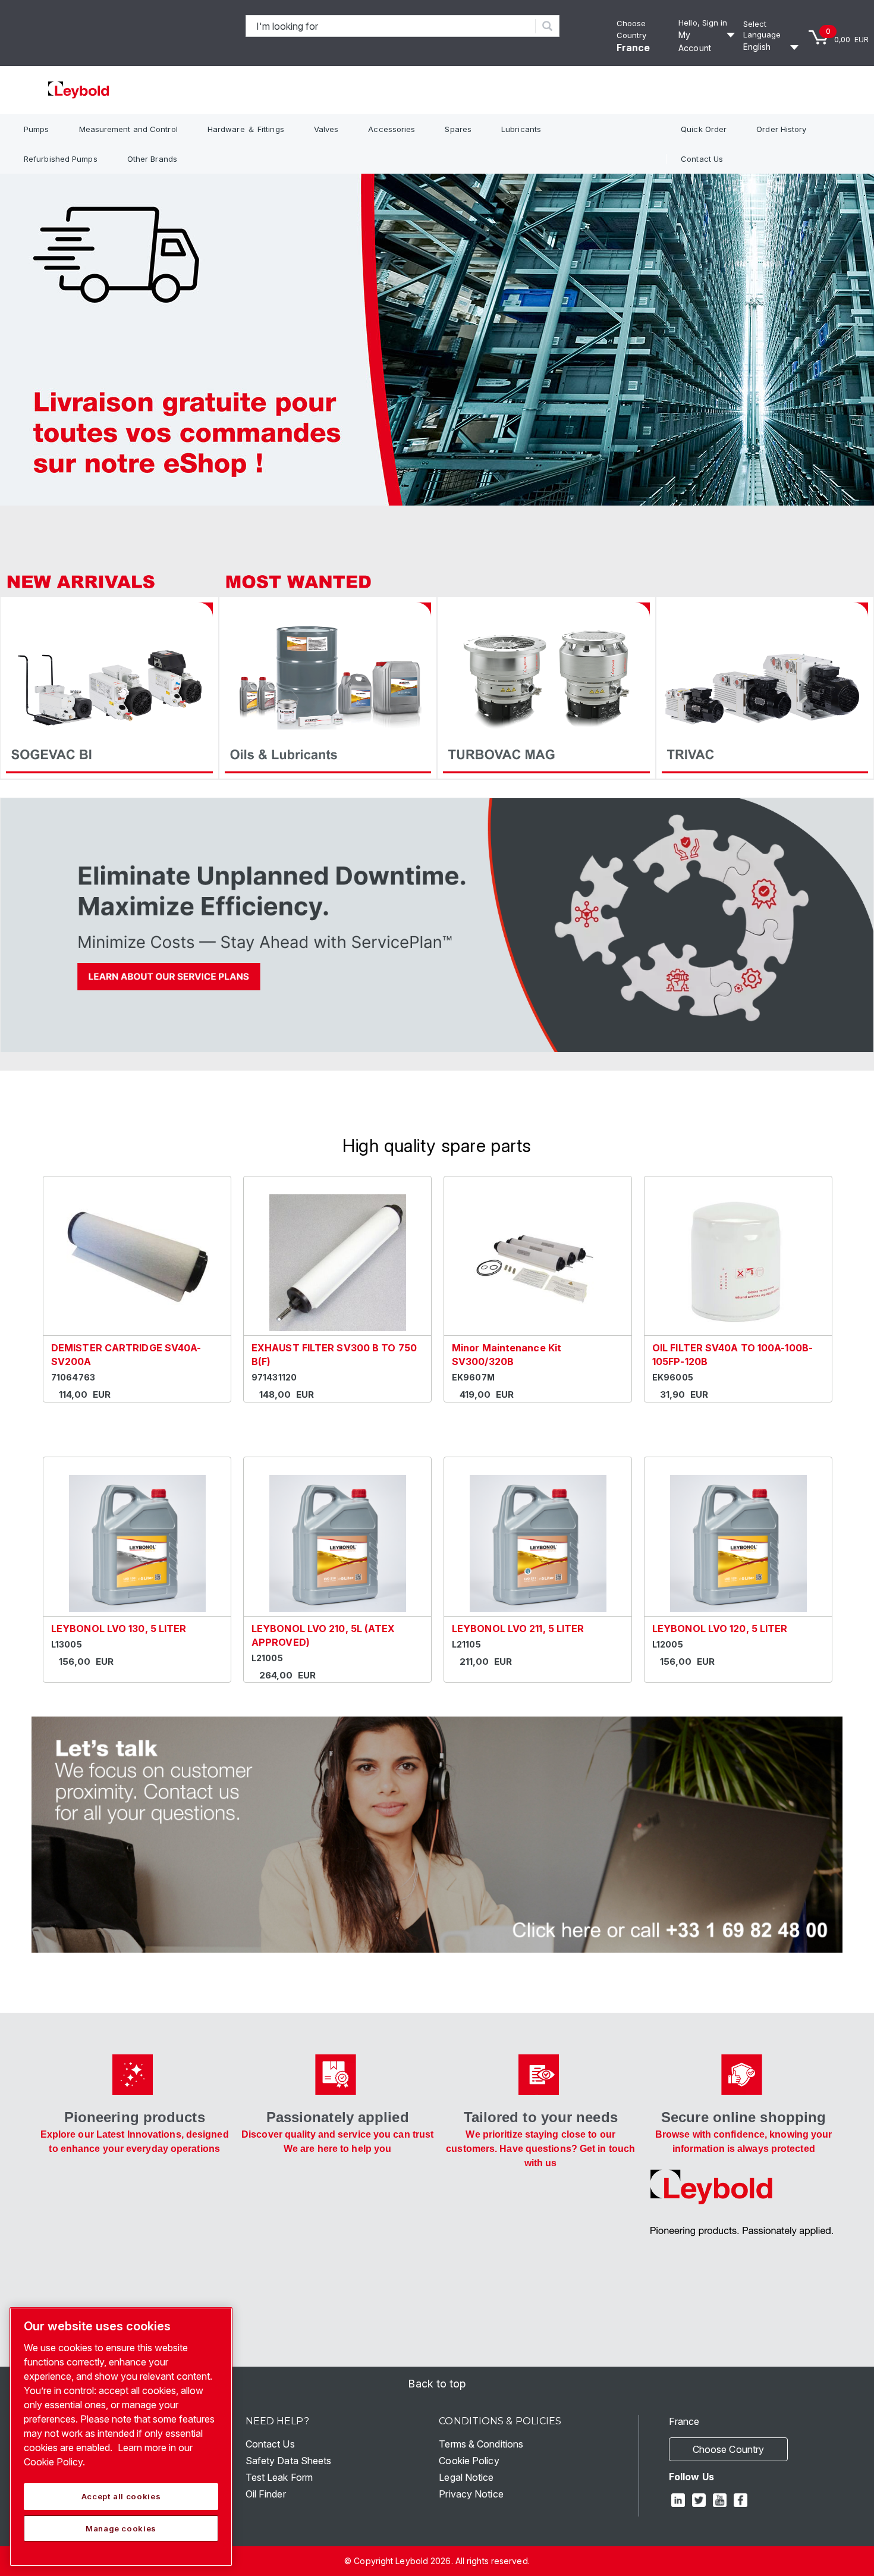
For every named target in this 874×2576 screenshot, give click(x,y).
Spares (458, 129)
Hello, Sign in (703, 23)
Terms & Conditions (481, 2444)
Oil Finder (266, 2494)
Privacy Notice (471, 2494)
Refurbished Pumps (61, 159)
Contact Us (702, 159)
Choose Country (728, 2449)
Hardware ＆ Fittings (246, 129)
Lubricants (521, 129)
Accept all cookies (121, 2496)
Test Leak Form (279, 2477)
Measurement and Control (128, 129)
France (634, 48)
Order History (781, 129)
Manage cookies (121, 2528)
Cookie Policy (469, 2461)
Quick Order (704, 129)
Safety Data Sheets (289, 2461)
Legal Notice (466, 2477)
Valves (326, 129)
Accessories (392, 129)
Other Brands (152, 159)
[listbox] (773, 47)
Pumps (37, 129)
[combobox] (391, 26)
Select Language (762, 29)
